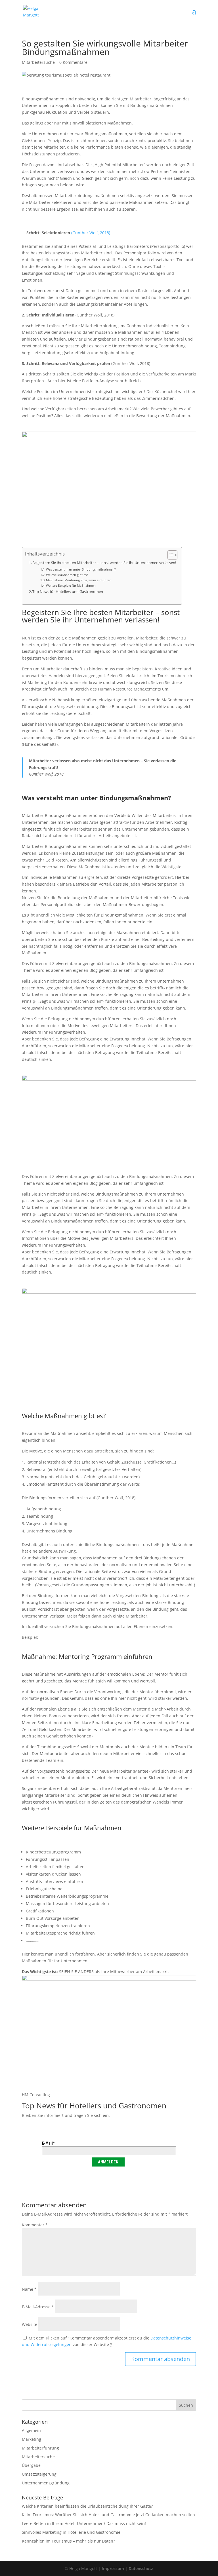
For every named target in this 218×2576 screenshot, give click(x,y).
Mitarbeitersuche (38, 62)
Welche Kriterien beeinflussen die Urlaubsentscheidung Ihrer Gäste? (87, 2506)
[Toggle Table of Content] (170, 555)
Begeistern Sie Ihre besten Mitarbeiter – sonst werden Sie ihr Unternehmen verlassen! (104, 563)
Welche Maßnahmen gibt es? (67, 575)
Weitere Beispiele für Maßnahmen (71, 585)
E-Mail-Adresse (38, 2307)
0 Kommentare (73, 62)
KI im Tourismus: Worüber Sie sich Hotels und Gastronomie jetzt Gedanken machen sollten (108, 2515)
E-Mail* (48, 2143)
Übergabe (31, 2465)
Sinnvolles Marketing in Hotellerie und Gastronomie (71, 2532)
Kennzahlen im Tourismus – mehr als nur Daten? (68, 2541)
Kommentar (35, 2225)
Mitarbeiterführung (40, 2448)
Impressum (113, 2568)
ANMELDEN (108, 2162)
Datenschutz (141, 2568)
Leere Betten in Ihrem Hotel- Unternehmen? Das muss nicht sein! (84, 2523)
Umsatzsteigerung (39, 2474)
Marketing (32, 2439)
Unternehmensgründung (46, 2483)
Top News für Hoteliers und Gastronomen (68, 592)
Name (29, 2289)
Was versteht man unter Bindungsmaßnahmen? (81, 569)
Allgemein (31, 2430)
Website (30, 2324)
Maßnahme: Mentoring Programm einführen (79, 580)
